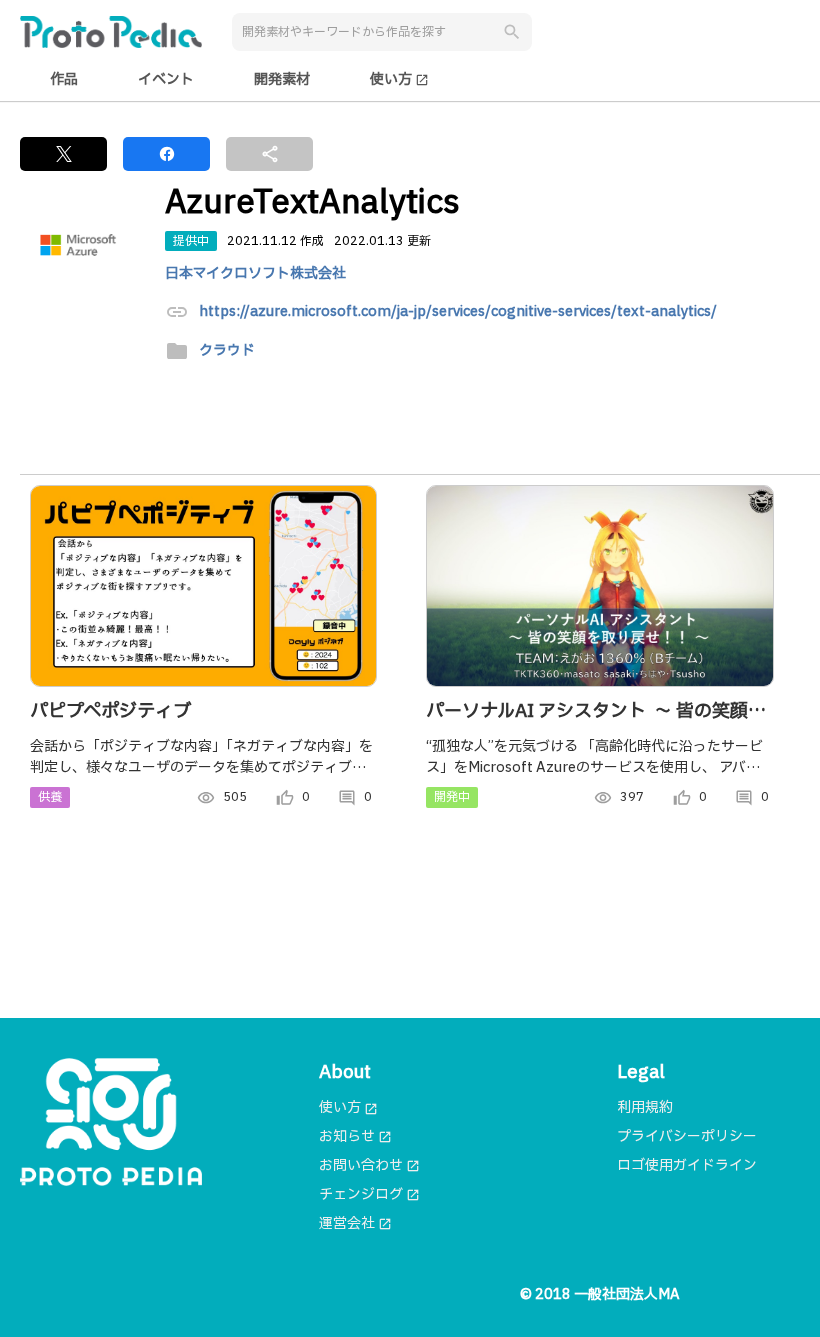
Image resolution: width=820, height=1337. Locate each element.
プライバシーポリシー (687, 1136)
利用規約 (645, 1107)
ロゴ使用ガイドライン (687, 1165)
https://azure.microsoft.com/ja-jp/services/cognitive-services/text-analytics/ (458, 312)
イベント (166, 79)
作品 (64, 79)
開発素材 (282, 79)
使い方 (399, 79)
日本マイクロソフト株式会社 (255, 273)
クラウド (227, 351)
